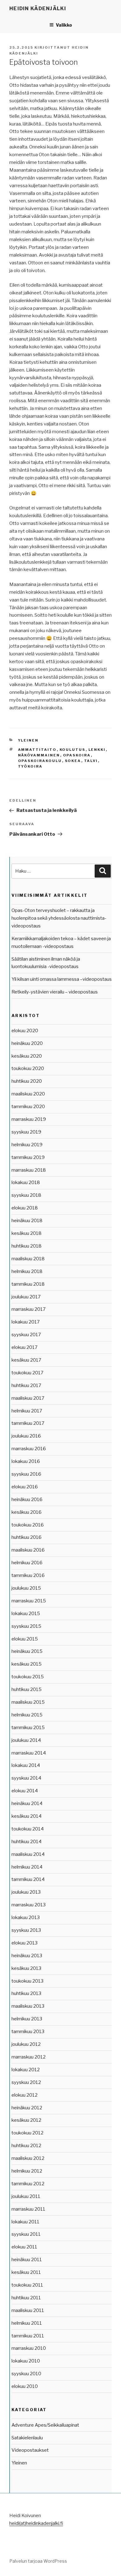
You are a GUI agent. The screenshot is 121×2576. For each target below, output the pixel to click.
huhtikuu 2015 (27, 1689)
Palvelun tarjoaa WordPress (38, 2561)
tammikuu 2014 (28, 1879)
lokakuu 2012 (26, 2070)
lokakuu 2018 (26, 1182)
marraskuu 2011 (28, 2209)
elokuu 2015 (25, 1639)
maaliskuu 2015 (28, 1702)
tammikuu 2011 (28, 2336)
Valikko (64, 25)
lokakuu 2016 (26, 1461)
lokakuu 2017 (26, 1322)
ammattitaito (37, 750)
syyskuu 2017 (26, 1335)
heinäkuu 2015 (27, 1651)
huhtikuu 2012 (26, 2146)
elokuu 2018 (25, 1208)
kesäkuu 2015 (27, 1664)
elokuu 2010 (25, 2386)
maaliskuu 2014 (28, 1854)
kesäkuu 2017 (26, 1360)
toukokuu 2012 (27, 2133)
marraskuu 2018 (29, 1170)
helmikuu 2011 (27, 2323)
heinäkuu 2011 (27, 2260)
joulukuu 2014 (26, 1740)
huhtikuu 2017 (26, 1385)
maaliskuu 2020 (28, 1094)
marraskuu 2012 (29, 2057)
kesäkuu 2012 (26, 2120)
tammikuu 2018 (28, 1284)
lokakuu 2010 (26, 2361)
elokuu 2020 (25, 1031)
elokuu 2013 (25, 1943)
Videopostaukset (30, 2450)
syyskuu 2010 (26, 2374)
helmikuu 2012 (27, 2171)
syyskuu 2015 (26, 1626)
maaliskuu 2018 (28, 1259)
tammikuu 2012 (28, 2184)
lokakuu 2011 (25, 2222)
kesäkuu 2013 (26, 1968)
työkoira (30, 766)
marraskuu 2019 (29, 1119)
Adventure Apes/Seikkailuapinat (45, 2425)
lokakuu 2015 (26, 1614)
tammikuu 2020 (28, 1107)
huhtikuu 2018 (27, 1246)
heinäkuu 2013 (27, 1956)
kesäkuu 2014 (27, 1816)
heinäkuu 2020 (27, 1043)
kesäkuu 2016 (27, 1512)
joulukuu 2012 (26, 2044)
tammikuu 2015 (28, 1728)
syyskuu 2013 (26, 1930)
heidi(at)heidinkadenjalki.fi (36, 2523)
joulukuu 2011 (26, 2196)
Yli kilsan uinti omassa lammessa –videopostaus (62, 979)
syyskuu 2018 (26, 1195)
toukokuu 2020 (28, 1068)
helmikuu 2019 (27, 1145)
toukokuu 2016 (28, 1525)
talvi (91, 761)
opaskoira (77, 755)
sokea (73, 761)
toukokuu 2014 (28, 1829)
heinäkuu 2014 (27, 1803)
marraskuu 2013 (29, 1905)
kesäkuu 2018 (27, 1233)
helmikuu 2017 (27, 1411)
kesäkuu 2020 (27, 1056)
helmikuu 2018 (27, 1271)
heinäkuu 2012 (27, 2108)
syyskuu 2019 (26, 1132)
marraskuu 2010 (29, 2348)
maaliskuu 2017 (28, 1398)
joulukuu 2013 (26, 1892)
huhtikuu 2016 (27, 1537)
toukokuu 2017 (27, 1373)
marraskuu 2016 (29, 1449)
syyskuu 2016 (26, 1474)
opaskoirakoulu (40, 761)
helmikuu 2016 (27, 1563)
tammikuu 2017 (28, 1423)
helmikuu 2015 (27, 1715)
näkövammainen (39, 755)
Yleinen (28, 740)
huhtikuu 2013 (26, 1993)
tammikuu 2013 (28, 2032)
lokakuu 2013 (26, 1918)
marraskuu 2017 (29, 1309)
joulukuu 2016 (26, 1436)
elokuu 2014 (25, 1791)
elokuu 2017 (25, 1347)
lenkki (97, 750)
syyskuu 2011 (26, 2234)
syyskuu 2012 (26, 2082)
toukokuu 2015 (28, 1677)
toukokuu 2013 (27, 1981)
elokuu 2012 (25, 2095)
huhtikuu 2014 (27, 1842)
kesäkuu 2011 (26, 2272)
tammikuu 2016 (28, 1575)
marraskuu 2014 (29, 1753)
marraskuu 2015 (29, 1601)
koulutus (73, 750)
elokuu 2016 (25, 1487)
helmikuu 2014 (27, 1867)
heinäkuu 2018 (27, 1221)
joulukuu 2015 (26, 1588)
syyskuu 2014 (26, 1778)
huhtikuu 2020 (27, 1081)
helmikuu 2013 (27, 2019)
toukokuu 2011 (27, 2285)
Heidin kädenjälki (38, 9)
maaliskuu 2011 (28, 2310)
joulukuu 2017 (26, 1297)
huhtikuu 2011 (26, 2298)
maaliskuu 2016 (28, 1550)
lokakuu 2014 (26, 1765)
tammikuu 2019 (28, 1157)
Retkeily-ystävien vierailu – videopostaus (55, 992)
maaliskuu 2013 (28, 2006)
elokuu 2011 (24, 2247)
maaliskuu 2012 (28, 2158)
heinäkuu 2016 (27, 1499)
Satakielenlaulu (27, 2438)
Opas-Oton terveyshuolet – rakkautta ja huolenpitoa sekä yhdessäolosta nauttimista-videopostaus (59, 918)
